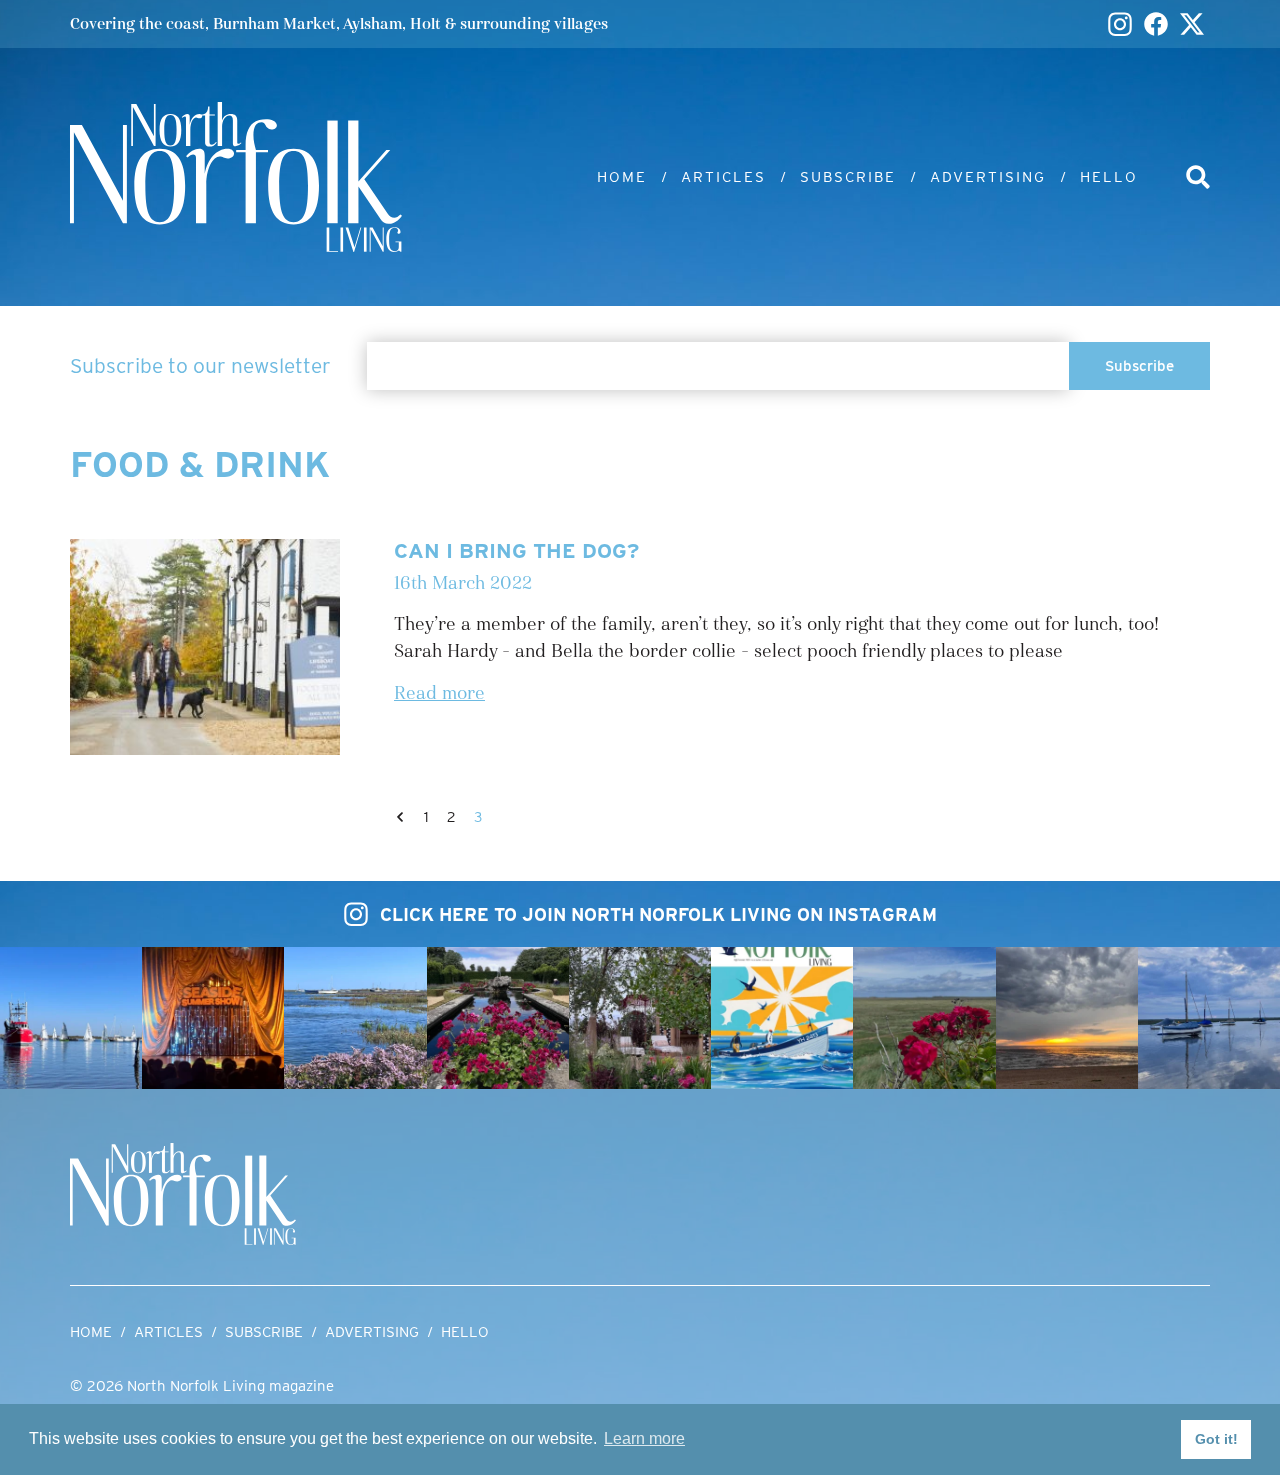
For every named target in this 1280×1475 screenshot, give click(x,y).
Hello (1109, 177)
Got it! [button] (1216, 1439)
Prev (400, 817)
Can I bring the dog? (516, 550)
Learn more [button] (644, 1438)
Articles (723, 177)
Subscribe (848, 177)
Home (622, 177)
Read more (439, 693)
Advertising (988, 177)
